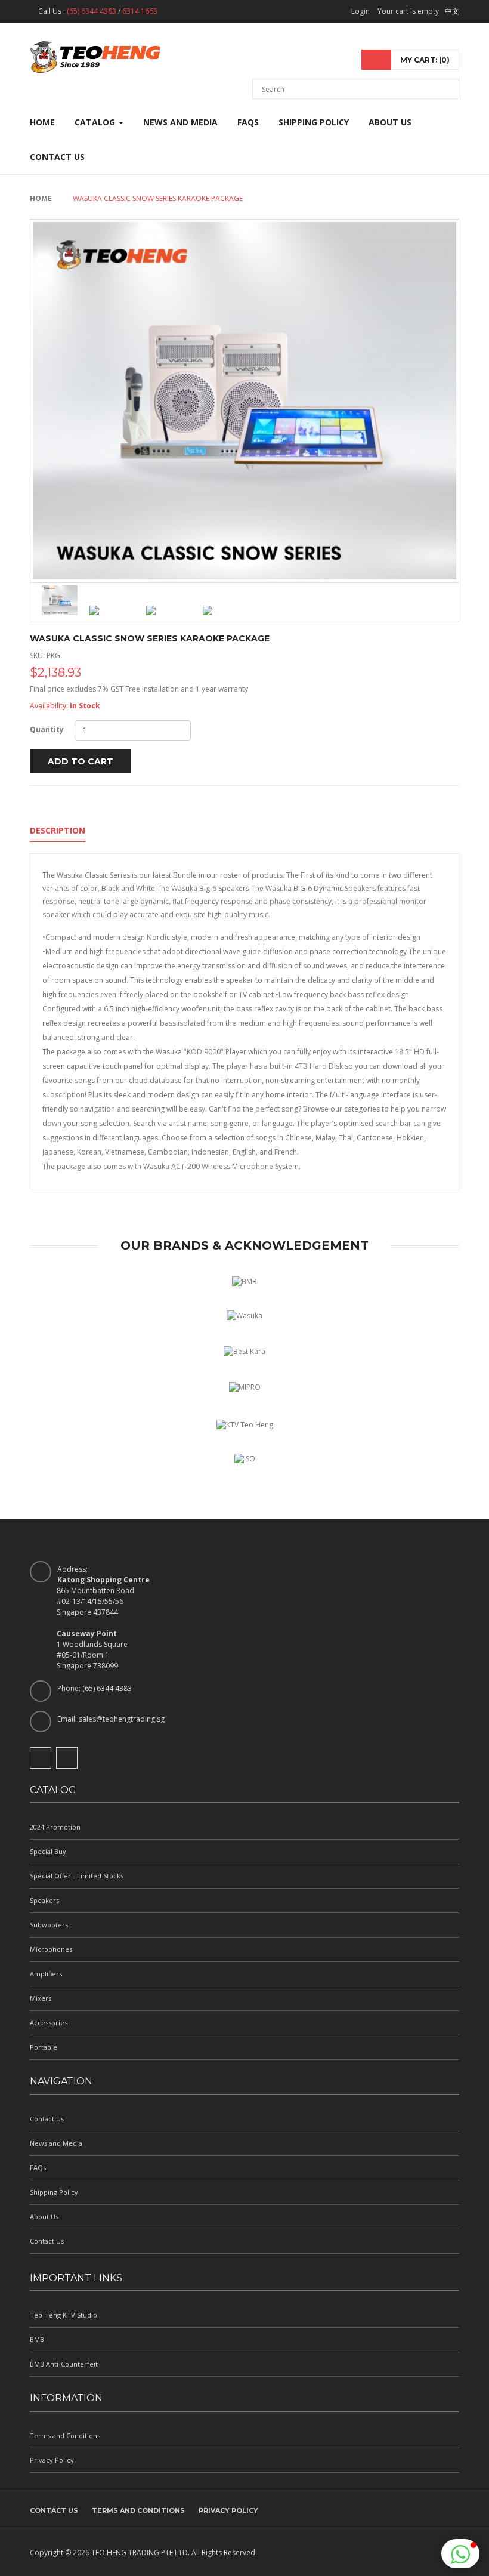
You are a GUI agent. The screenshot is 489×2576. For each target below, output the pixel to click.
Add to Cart (81, 761)
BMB (37, 2339)
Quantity (47, 729)
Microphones (51, 1949)
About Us (390, 122)
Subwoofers (49, 1925)
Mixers (41, 1998)
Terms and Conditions (65, 2435)
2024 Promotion (55, 1827)
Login (360, 11)
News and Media (180, 122)
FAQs (248, 122)
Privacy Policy (52, 2460)
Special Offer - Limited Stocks (77, 1876)
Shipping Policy (314, 122)
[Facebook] (41, 1758)
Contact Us (57, 157)
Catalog (96, 122)
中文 (452, 11)
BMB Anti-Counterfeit (64, 2364)
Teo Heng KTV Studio (64, 2315)
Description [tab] (58, 830)
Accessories (49, 2023)
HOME (42, 122)
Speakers (44, 1900)
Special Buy (48, 1851)
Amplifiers (46, 1974)
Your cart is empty (408, 11)
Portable (44, 2047)
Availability (48, 706)
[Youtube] (67, 1758)
